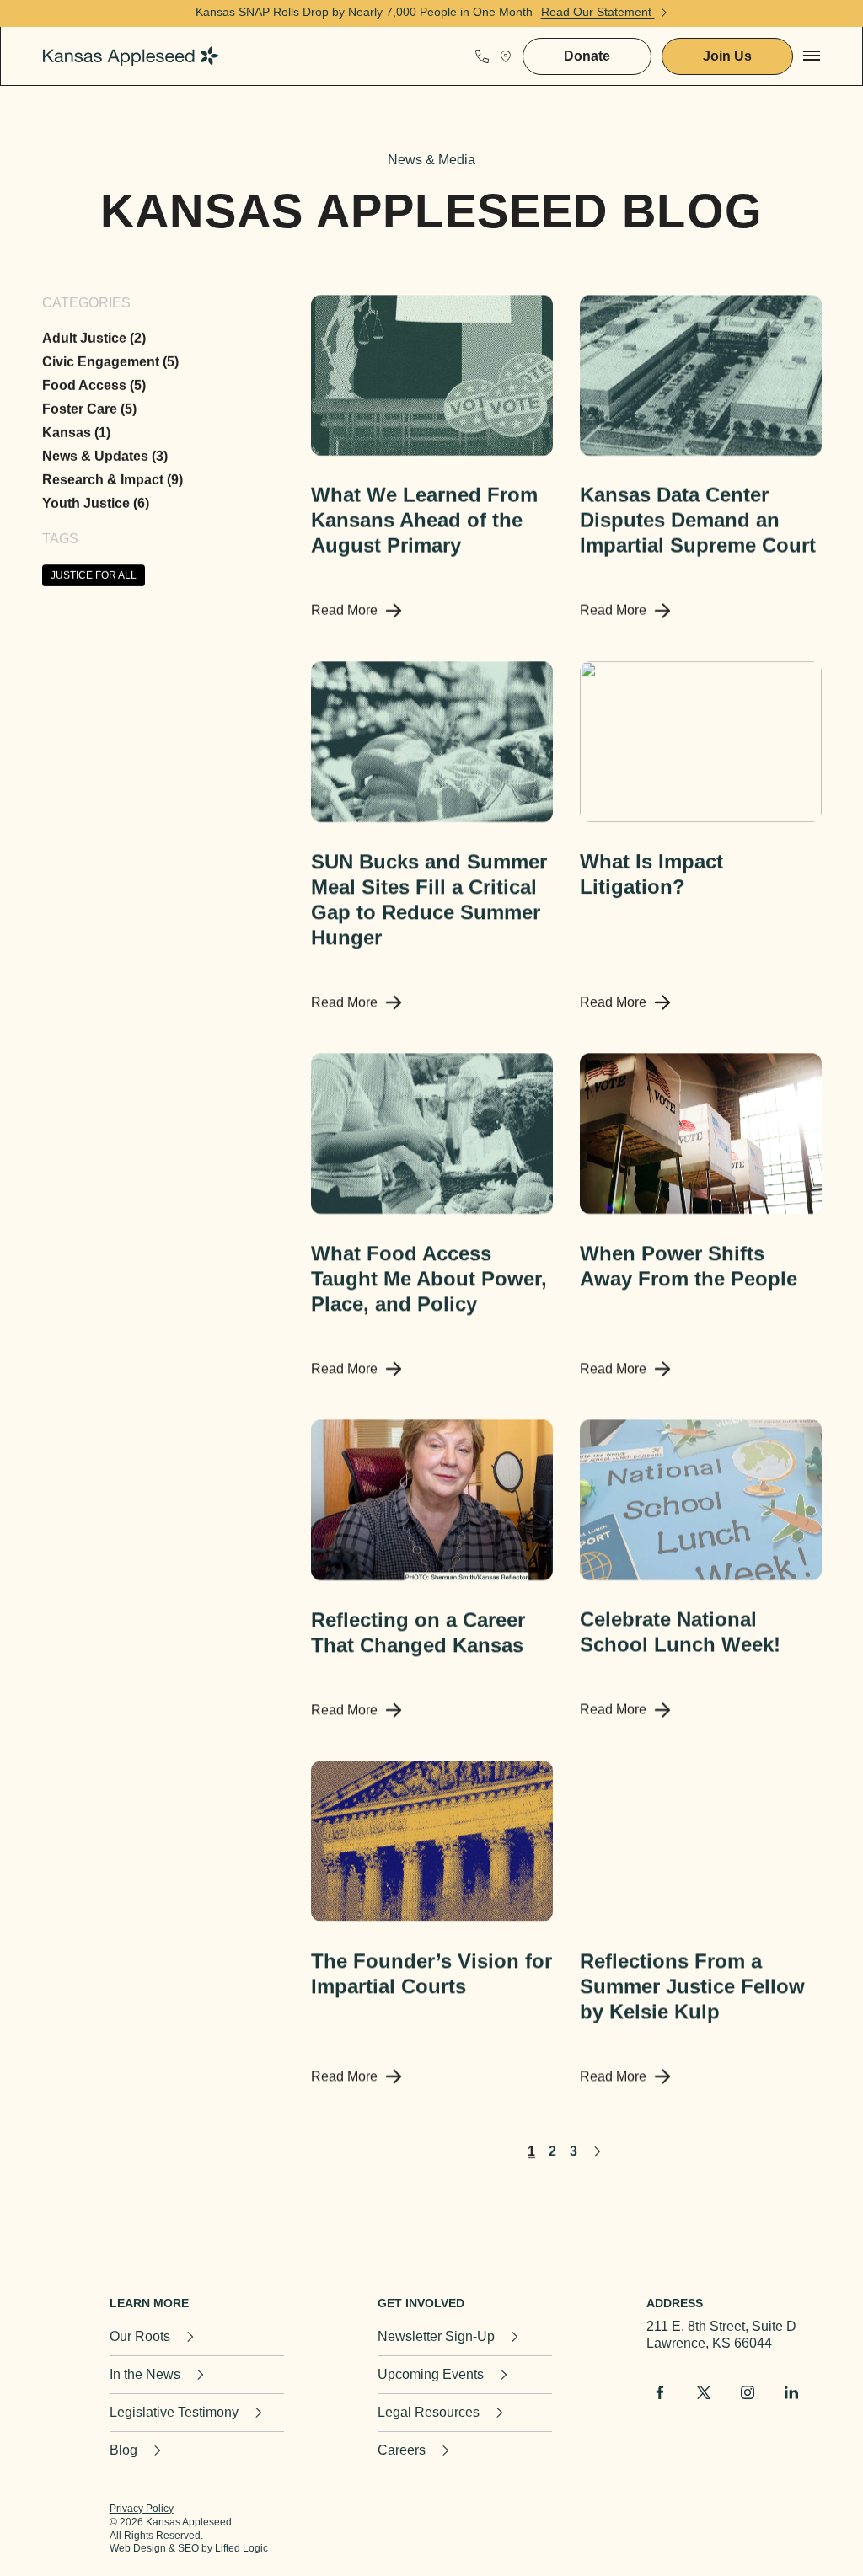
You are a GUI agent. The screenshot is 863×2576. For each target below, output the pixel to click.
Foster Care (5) (89, 409)
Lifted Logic (241, 2548)
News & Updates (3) (105, 456)
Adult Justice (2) (94, 338)
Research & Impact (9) (113, 480)
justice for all (94, 575)
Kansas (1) (76, 433)
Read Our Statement (598, 12)
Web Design (138, 2548)
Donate (587, 56)
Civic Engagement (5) (110, 362)
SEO (188, 2548)
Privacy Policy (142, 2509)
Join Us (727, 56)
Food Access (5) (94, 385)
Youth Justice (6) (96, 503)
